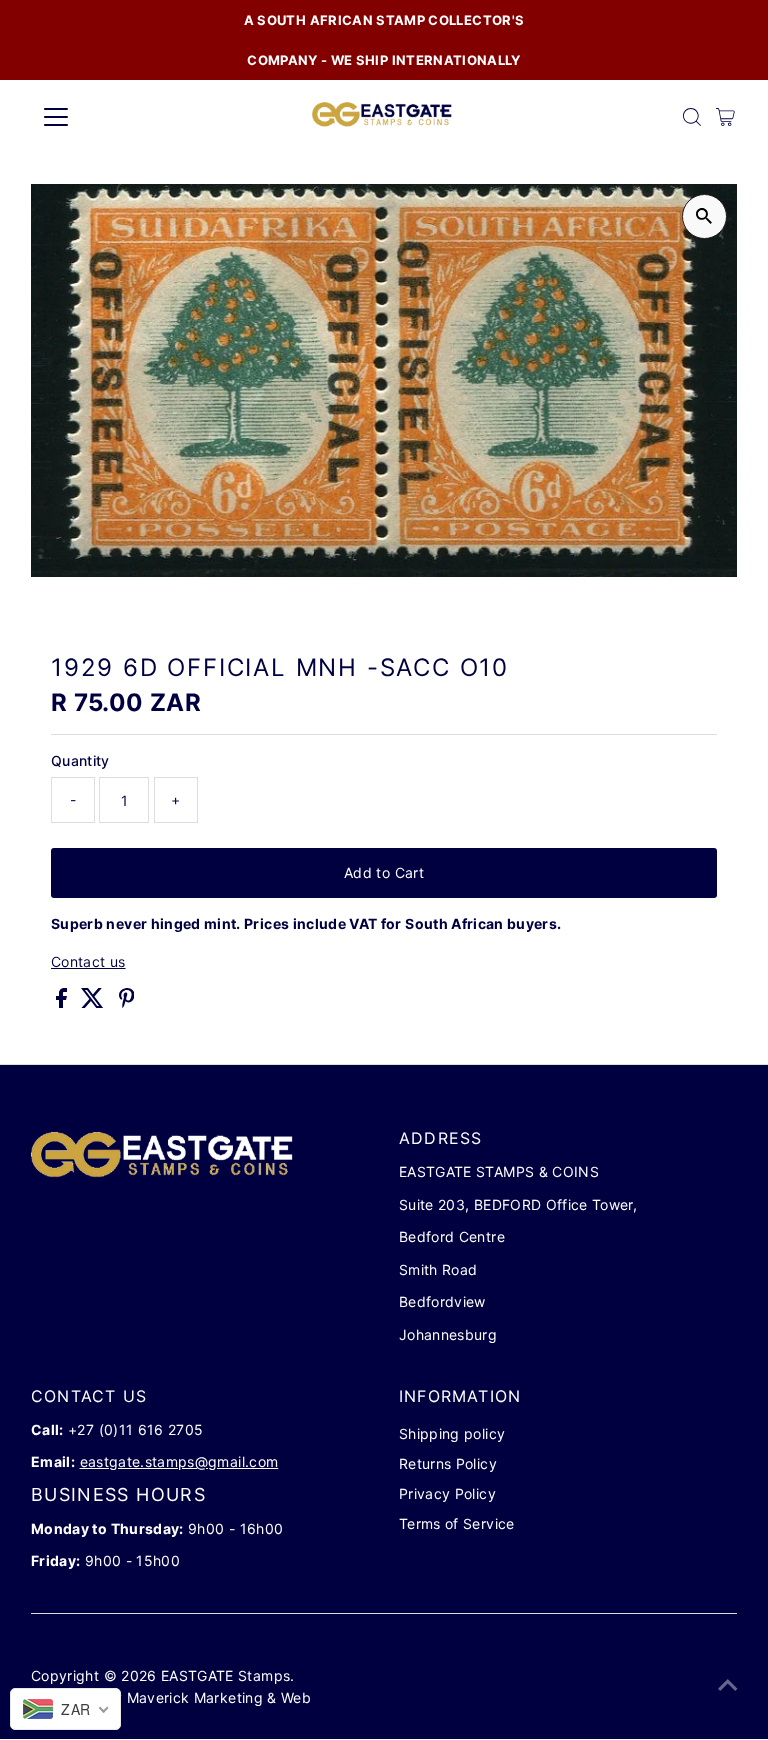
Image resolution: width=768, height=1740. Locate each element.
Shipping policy (452, 1433)
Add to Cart (384, 872)
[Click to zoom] (704, 216)
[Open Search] (692, 117)
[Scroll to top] (728, 1685)
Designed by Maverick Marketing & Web (173, 1697)
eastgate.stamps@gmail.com (179, 1461)
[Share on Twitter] (94, 1002)
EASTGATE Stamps (225, 1675)
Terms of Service (457, 1523)
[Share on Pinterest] (127, 1002)
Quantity (80, 760)
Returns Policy (448, 1463)
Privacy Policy (447, 1493)
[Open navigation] (114, 117)
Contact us (88, 962)
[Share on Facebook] (63, 1002)
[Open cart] (725, 117)
